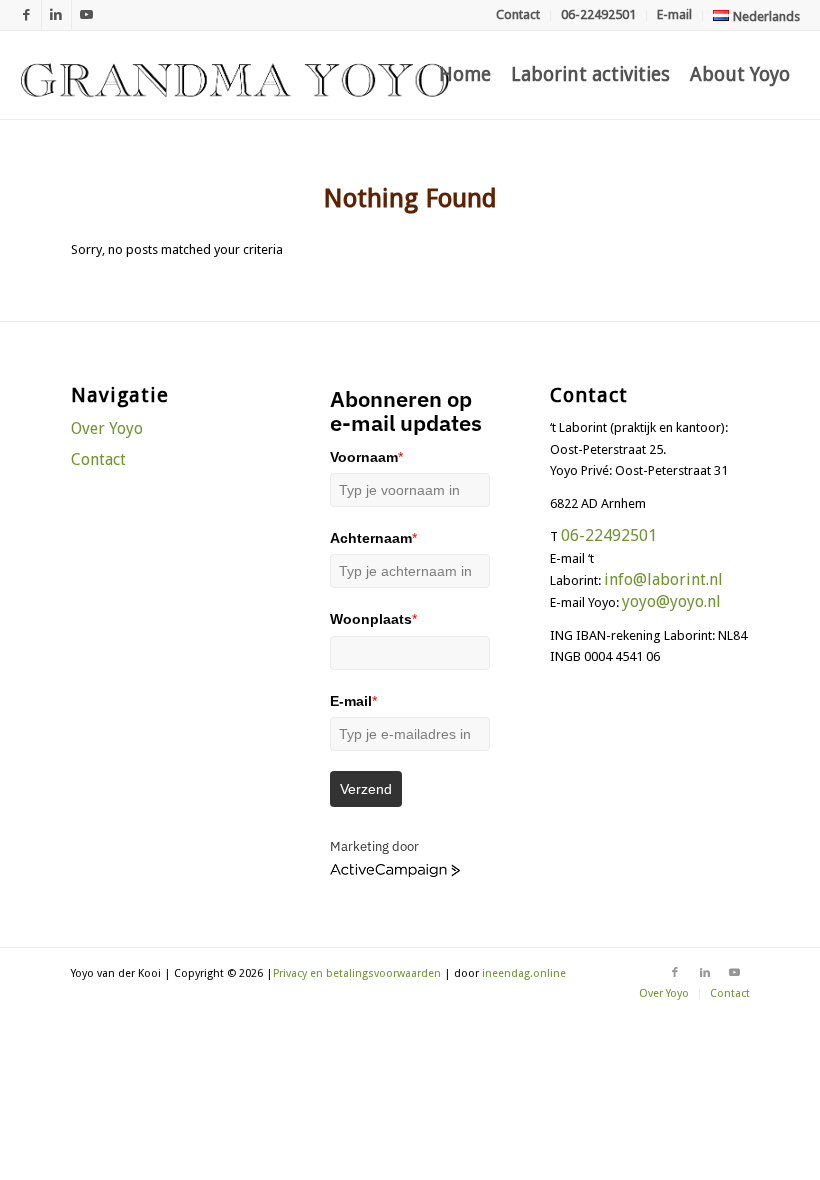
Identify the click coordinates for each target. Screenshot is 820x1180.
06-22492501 (598, 14)
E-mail (674, 14)
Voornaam (366, 457)
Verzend (366, 789)
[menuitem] (518, 15)
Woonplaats (373, 619)
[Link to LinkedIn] (56, 15)
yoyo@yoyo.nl (671, 601)
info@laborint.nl (663, 579)
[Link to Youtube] (87, 15)
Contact (518, 14)
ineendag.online (524, 973)
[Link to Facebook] (26, 15)
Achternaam (373, 538)
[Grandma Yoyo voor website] (235, 75)
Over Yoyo (107, 428)
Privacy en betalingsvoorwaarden (357, 973)
